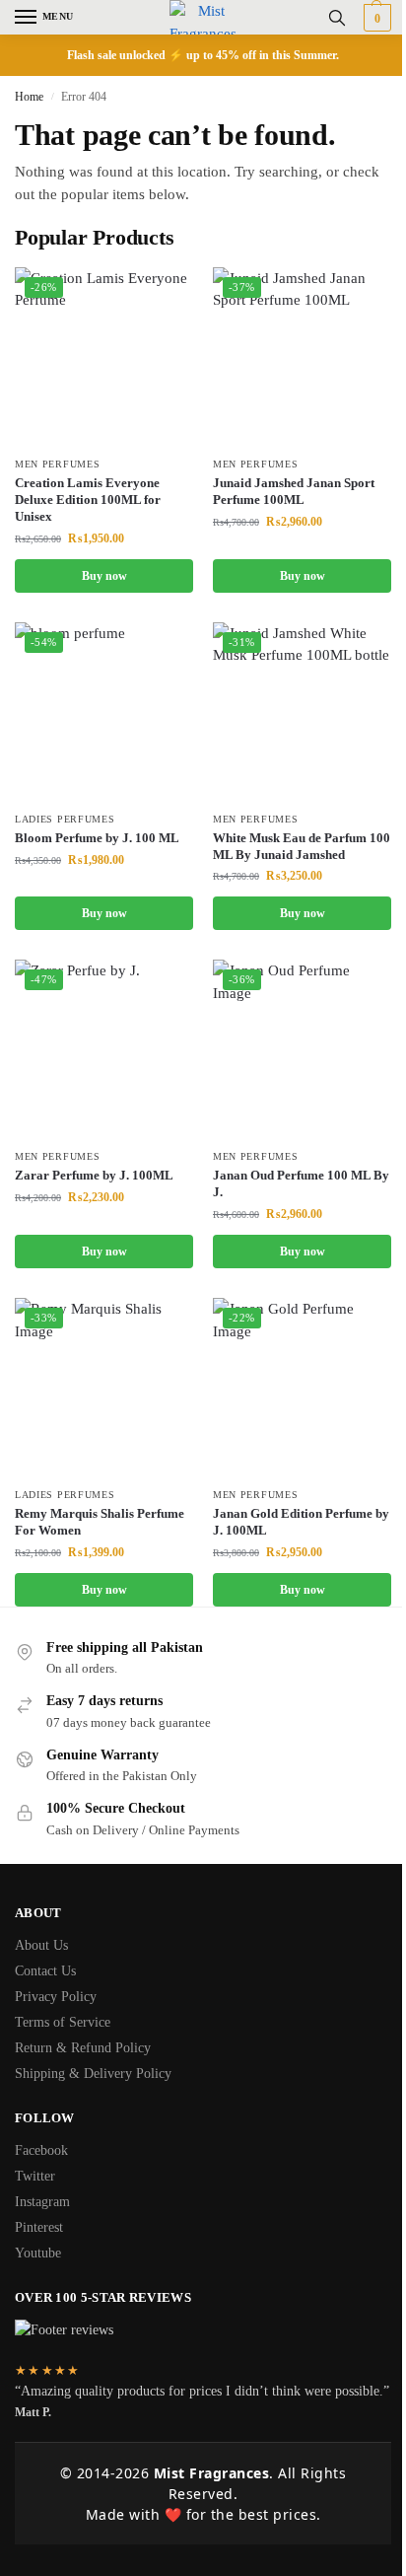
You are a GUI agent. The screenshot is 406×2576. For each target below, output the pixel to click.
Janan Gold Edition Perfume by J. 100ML (301, 1522)
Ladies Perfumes (65, 819)
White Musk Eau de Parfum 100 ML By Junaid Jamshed (302, 846)
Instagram (42, 2202)
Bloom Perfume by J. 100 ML (97, 838)
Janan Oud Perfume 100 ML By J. (301, 1183)
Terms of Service (63, 2022)
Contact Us (45, 1971)
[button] (375, 18)
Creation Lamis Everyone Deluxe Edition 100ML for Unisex (88, 500)
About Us (41, 1945)
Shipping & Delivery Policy (93, 2074)
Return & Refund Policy (83, 2048)
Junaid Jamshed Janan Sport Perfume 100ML (294, 491)
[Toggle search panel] (337, 17)
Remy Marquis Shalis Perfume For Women (100, 1522)
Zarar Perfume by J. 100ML (94, 1175)
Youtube (38, 2253)
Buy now (104, 576)
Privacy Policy (56, 1997)
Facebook (41, 2150)
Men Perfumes (57, 464)
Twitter (35, 2176)
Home (29, 97)
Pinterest (39, 2227)
